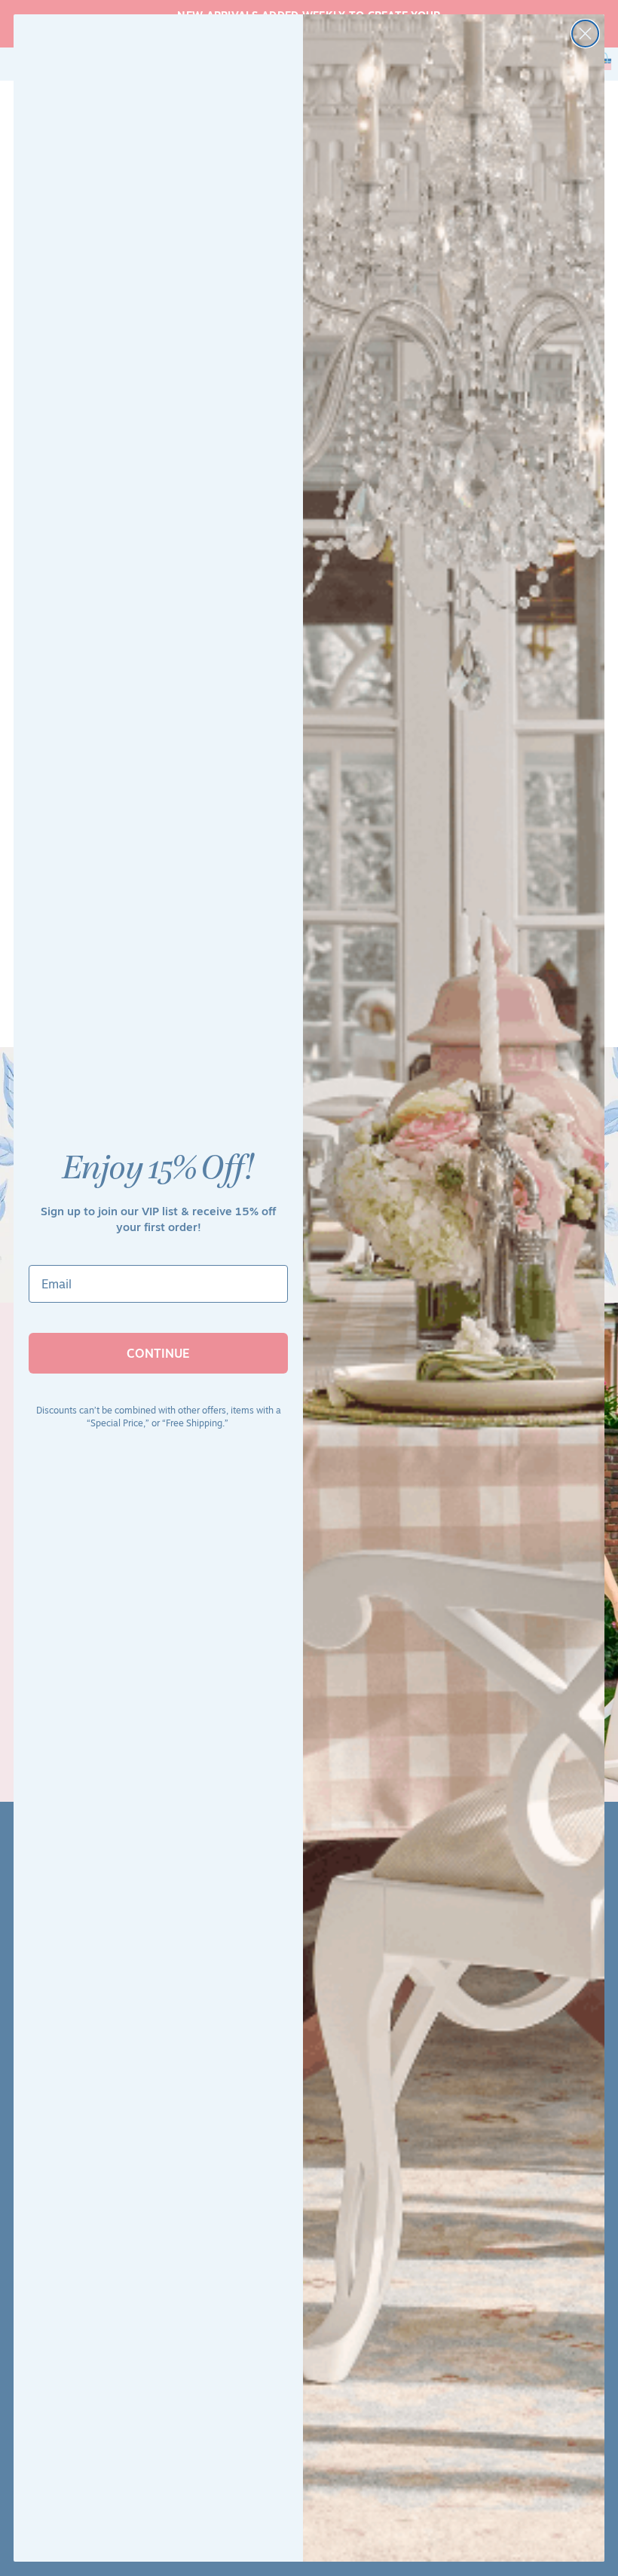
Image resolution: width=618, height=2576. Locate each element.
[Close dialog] (585, 34)
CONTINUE (158, 1353)
